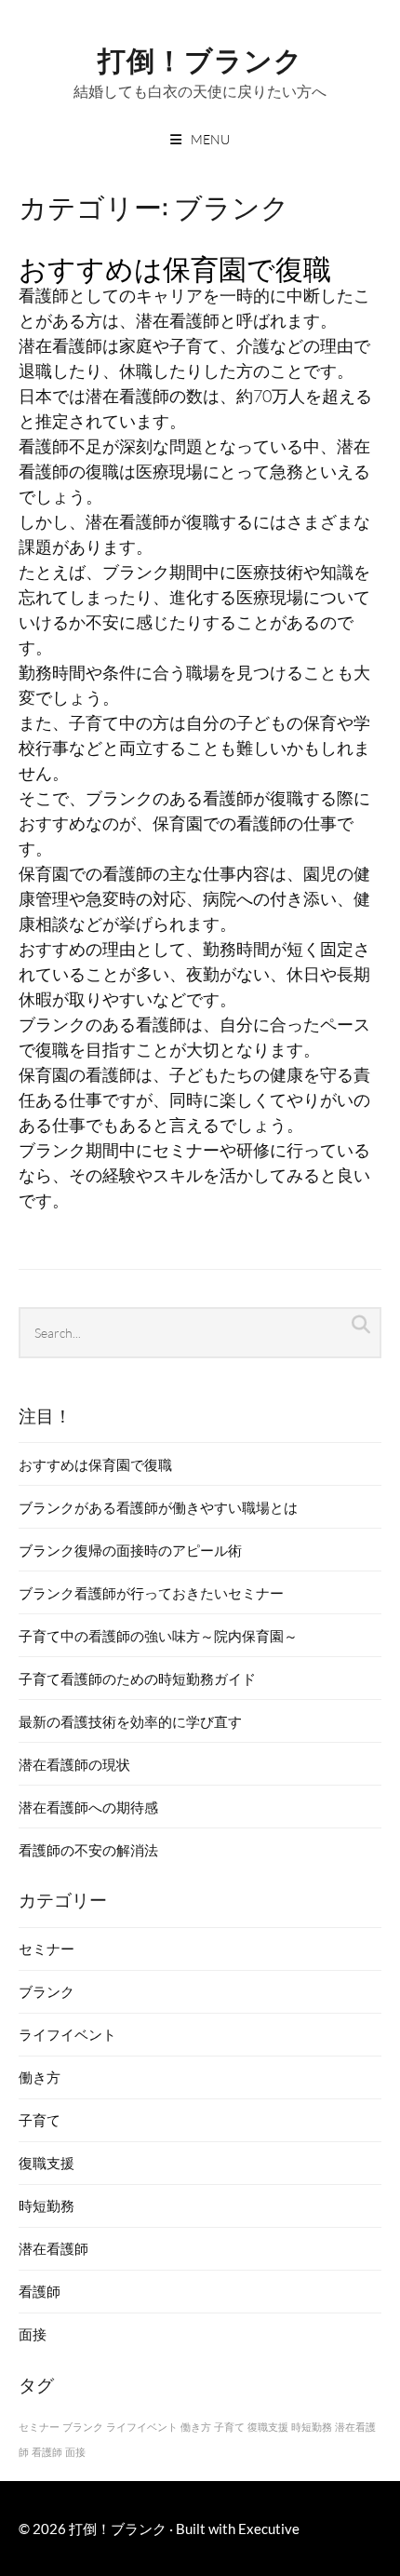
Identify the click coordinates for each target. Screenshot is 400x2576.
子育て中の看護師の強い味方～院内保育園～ (158, 1636)
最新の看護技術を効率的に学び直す (130, 1721)
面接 (33, 2334)
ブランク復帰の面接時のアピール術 (130, 1550)
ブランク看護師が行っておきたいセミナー (151, 1593)
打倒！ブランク (200, 58)
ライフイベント (67, 2034)
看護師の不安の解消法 (88, 1850)
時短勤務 (47, 2205)
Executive (269, 2529)
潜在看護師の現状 (74, 1764)
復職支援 (47, 2163)
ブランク (47, 1991)
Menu (210, 139)
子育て (40, 2120)
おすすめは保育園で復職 (175, 267)
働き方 (40, 2077)
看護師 (40, 2291)
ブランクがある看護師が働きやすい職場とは (158, 1507)
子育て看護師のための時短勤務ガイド (137, 1679)
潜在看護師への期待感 (88, 1807)
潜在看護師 (53, 2248)
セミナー (47, 1949)
